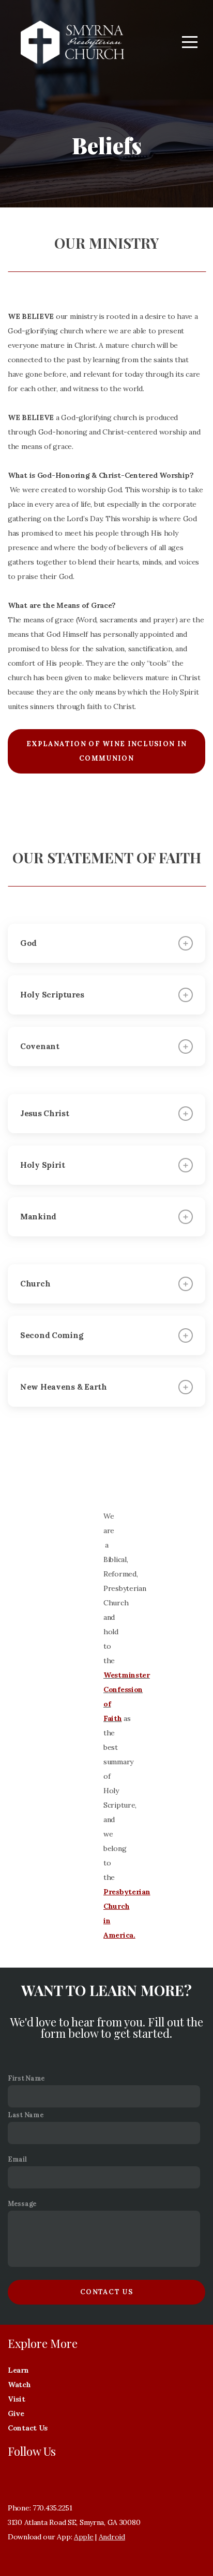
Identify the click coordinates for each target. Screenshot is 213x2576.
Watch (20, 2385)
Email (17, 2159)
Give (17, 2413)
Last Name (26, 2115)
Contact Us (106, 2292)
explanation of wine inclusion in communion (107, 751)
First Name (26, 2078)
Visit (17, 2399)
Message (22, 2203)
